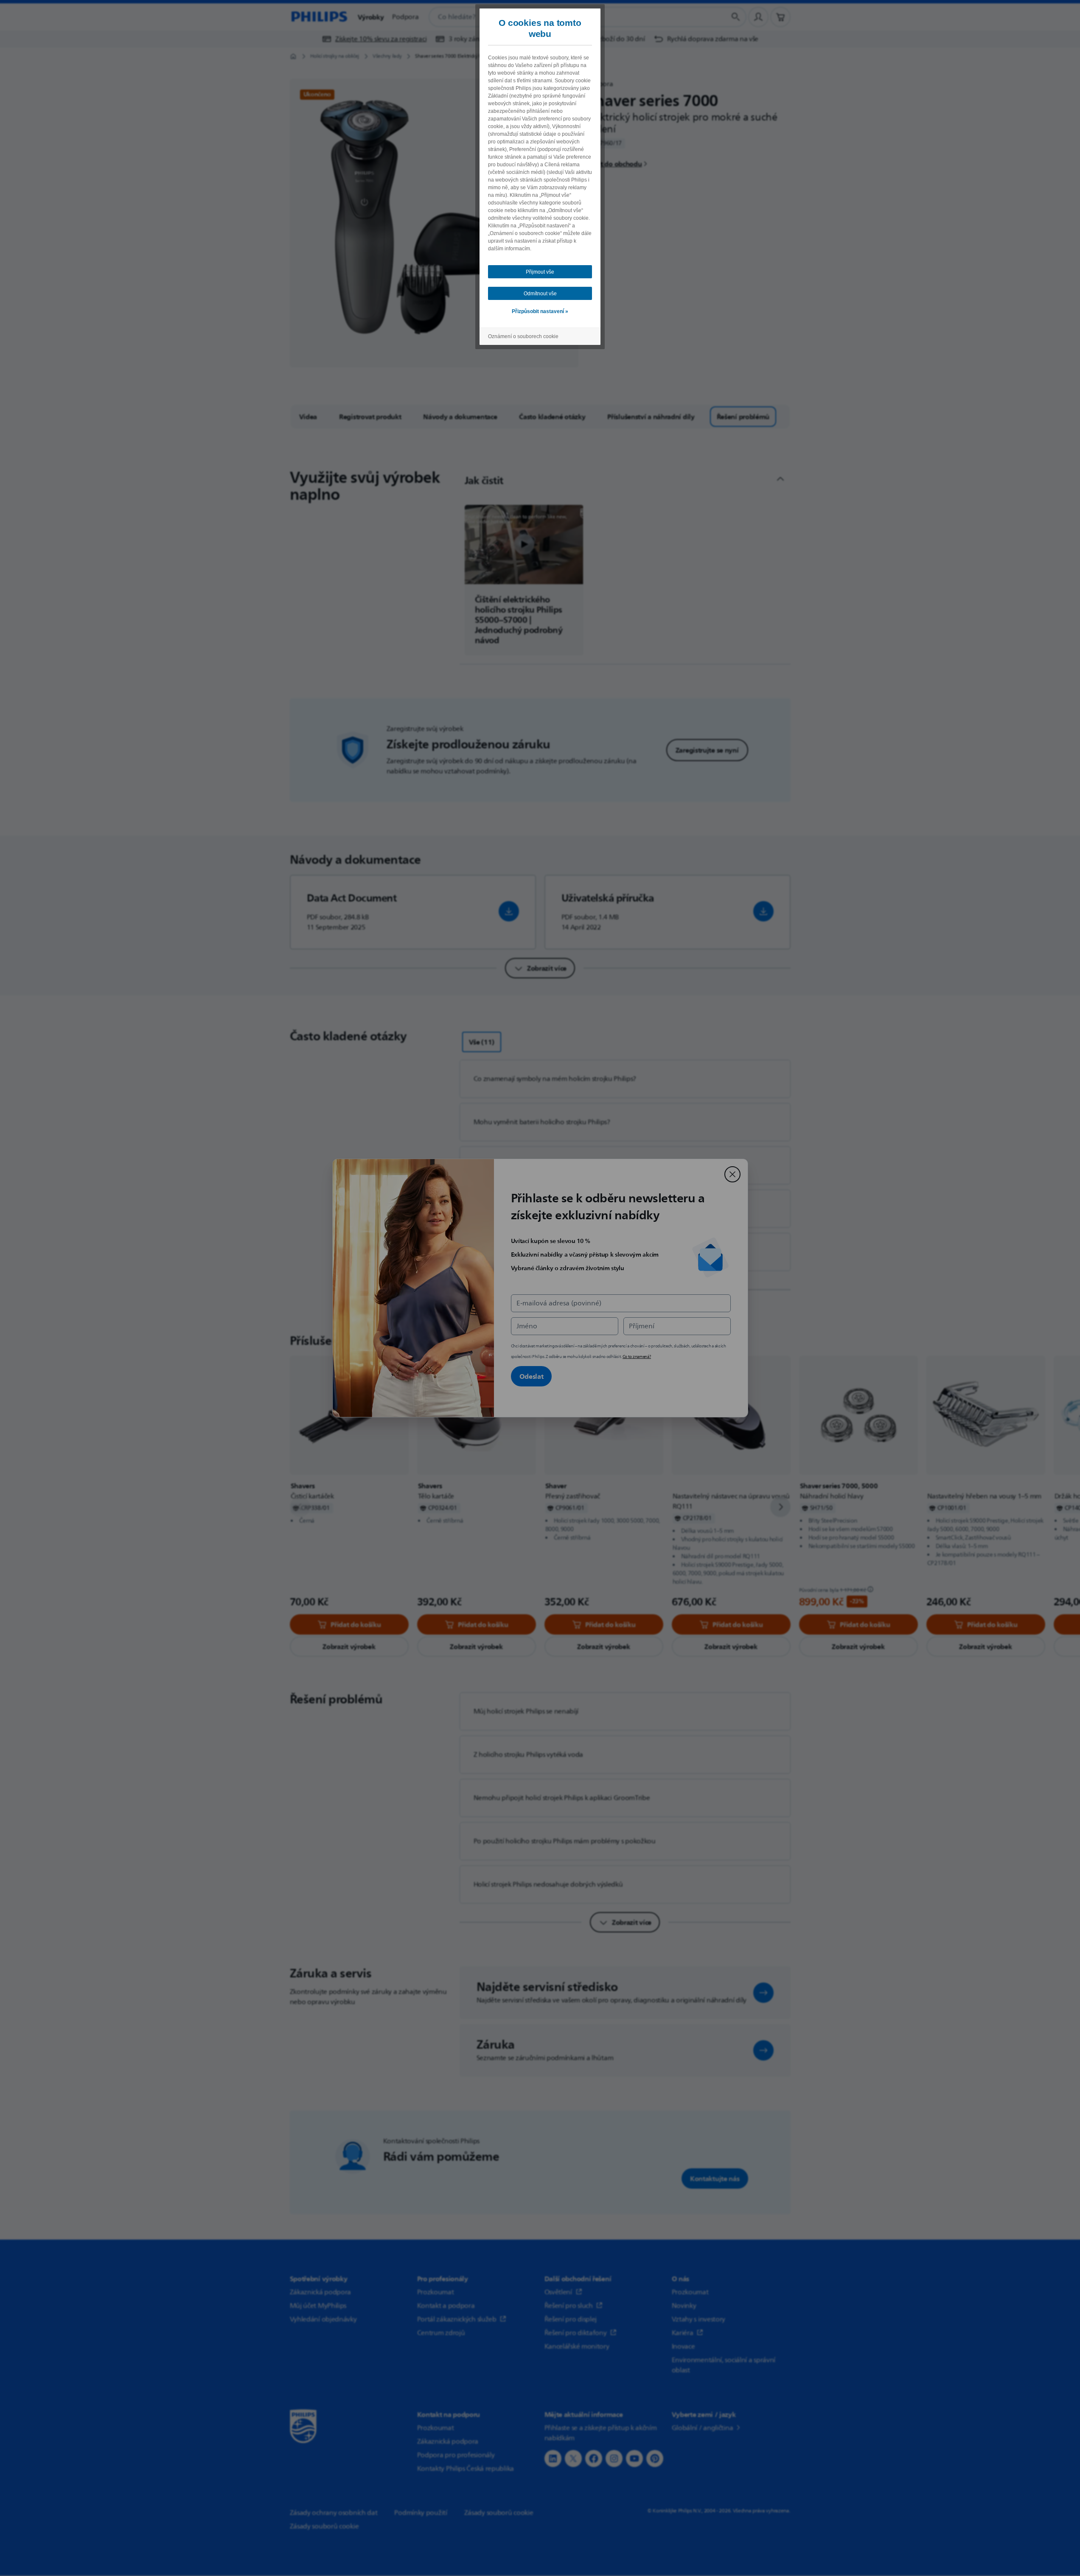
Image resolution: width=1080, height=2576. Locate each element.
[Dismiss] (732, 1174)
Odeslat (532, 1376)
